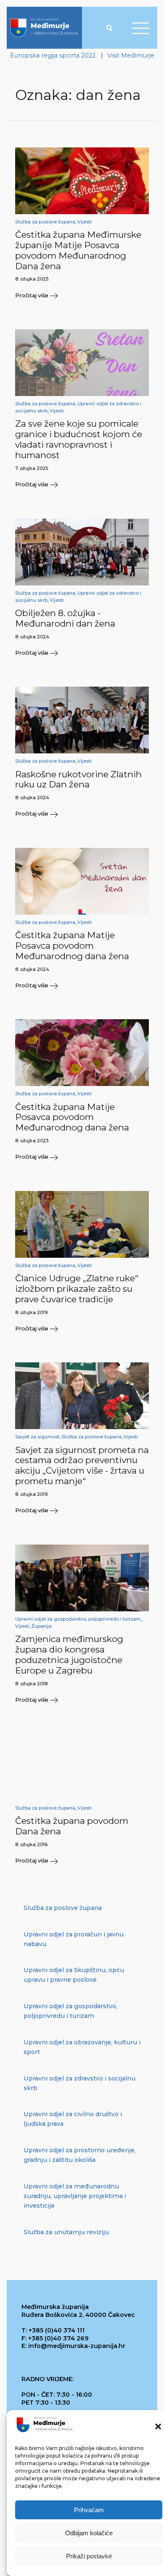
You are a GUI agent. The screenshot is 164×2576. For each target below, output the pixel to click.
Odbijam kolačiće (89, 2533)
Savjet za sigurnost (37, 1437)
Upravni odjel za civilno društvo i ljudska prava (73, 2119)
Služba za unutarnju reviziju (66, 2232)
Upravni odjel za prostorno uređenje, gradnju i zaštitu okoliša (80, 2155)
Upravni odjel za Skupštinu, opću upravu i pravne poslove (74, 1975)
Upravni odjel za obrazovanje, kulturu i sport (82, 2047)
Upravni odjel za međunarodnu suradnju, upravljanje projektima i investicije (75, 2196)
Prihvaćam (89, 2510)
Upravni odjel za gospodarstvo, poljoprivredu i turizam (78, 1619)
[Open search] (109, 28)
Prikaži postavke (89, 2556)
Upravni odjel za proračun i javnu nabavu (74, 1939)
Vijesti (85, 222)
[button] (158, 2426)
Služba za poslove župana (45, 222)
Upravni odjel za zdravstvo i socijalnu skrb (79, 2083)
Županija (42, 1626)
